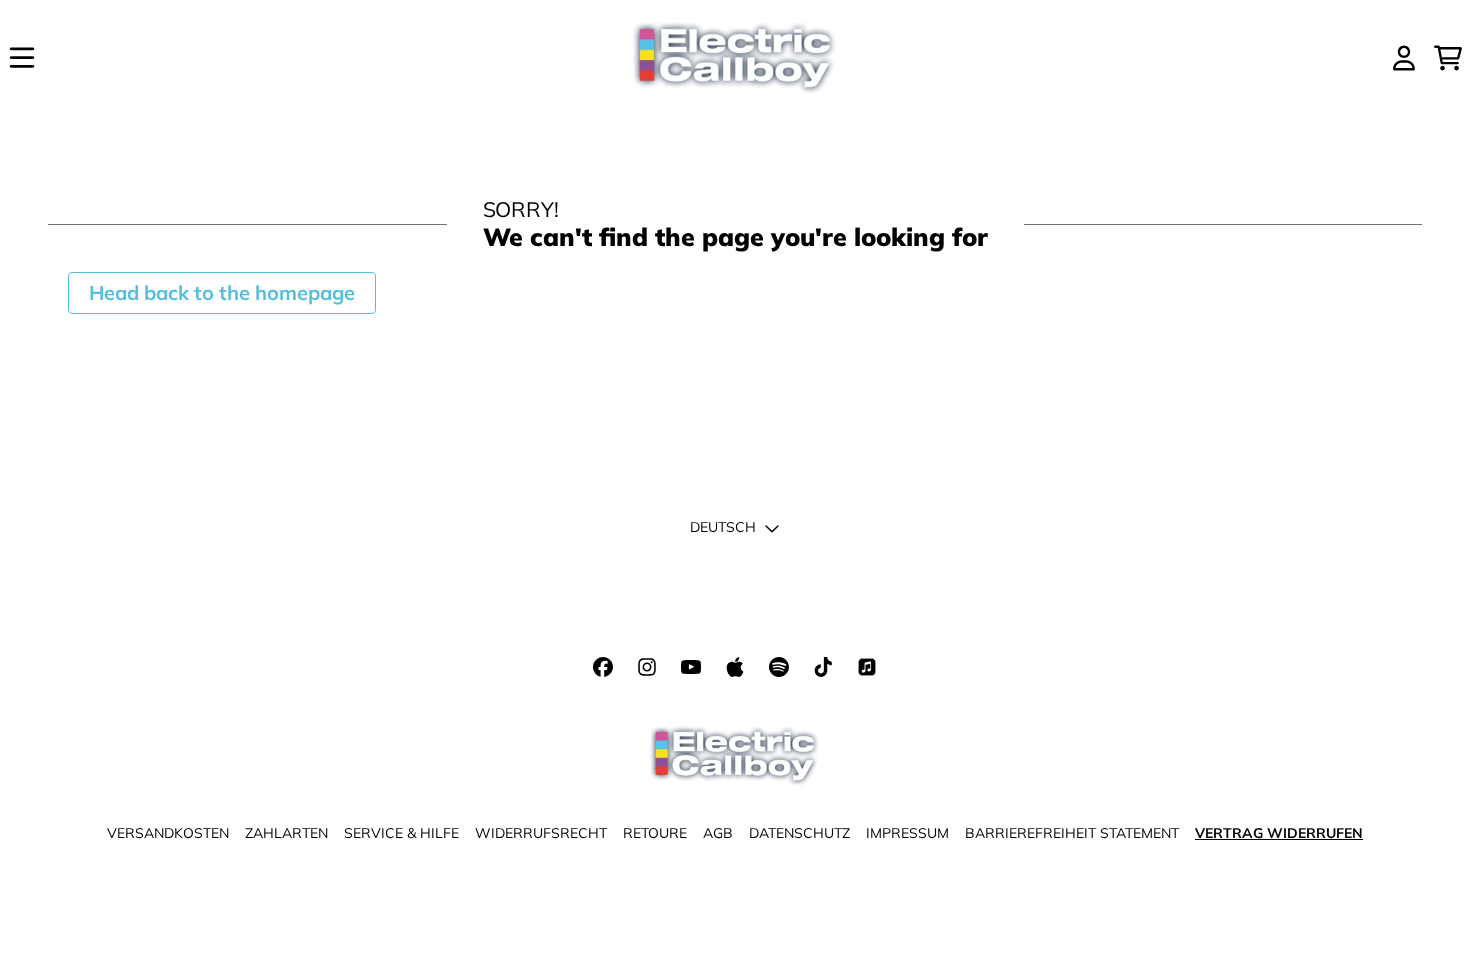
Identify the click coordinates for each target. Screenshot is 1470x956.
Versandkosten (168, 833)
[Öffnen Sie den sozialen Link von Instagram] (647, 667)
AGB (718, 833)
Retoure (655, 833)
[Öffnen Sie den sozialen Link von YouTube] (691, 667)
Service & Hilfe (401, 833)
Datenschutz (799, 833)
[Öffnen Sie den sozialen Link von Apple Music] (735, 667)
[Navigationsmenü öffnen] (22, 58)
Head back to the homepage (222, 292)
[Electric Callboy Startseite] (735, 58)
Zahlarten (286, 833)
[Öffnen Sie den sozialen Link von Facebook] (603, 667)
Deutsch (723, 527)
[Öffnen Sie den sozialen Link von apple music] (867, 667)
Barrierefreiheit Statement (1072, 833)
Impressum (907, 833)
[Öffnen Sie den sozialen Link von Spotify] (779, 667)
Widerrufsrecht (541, 833)
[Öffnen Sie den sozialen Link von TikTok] (823, 667)
